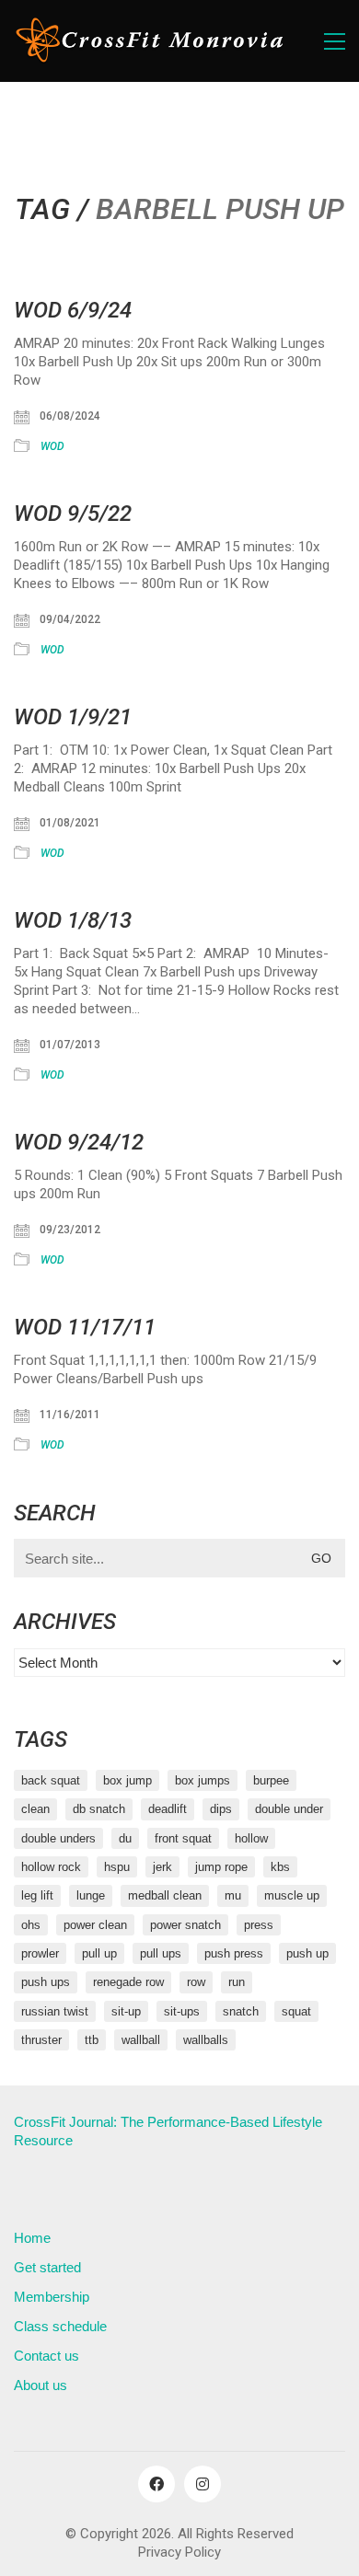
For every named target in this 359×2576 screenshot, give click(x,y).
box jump (127, 1780)
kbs (280, 1867)
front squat (183, 1838)
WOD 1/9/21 (73, 717)
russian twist (55, 2011)
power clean (95, 1925)
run (237, 1982)
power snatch (185, 1925)
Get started (47, 2267)
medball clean (165, 1895)
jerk (162, 1867)
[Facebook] (156, 2484)
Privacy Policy (179, 2552)
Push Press (234, 1953)
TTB (92, 2040)
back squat (51, 1780)
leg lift (37, 1895)
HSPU (117, 1867)
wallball (141, 2040)
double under (289, 1809)
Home (32, 2238)
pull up (99, 1953)
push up (307, 1953)
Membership (52, 2297)
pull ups (161, 1953)
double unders (58, 1838)
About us (41, 2385)
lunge (91, 1895)
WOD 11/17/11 (85, 1327)
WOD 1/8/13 (73, 920)
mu (233, 1895)
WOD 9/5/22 (73, 514)
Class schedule (60, 2326)
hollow (251, 1838)
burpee (271, 1780)
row (196, 1982)
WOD (52, 446)
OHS (31, 1925)
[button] (335, 41)
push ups (46, 1982)
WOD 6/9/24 (73, 310)
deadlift (168, 1809)
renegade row (128, 1982)
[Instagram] (203, 2484)
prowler (40, 1953)
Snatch (241, 2011)
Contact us (46, 2356)
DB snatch (99, 1809)
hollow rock (51, 1867)
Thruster (41, 2040)
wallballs (206, 2040)
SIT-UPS (182, 2011)
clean (35, 1809)
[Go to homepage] (152, 41)
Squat (296, 2011)
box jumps (203, 1780)
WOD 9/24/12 (79, 1142)
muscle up (292, 1895)
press (259, 1925)
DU (125, 1838)
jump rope (221, 1867)
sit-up (126, 2011)
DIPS (221, 1809)
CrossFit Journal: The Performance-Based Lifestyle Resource (168, 2131)
